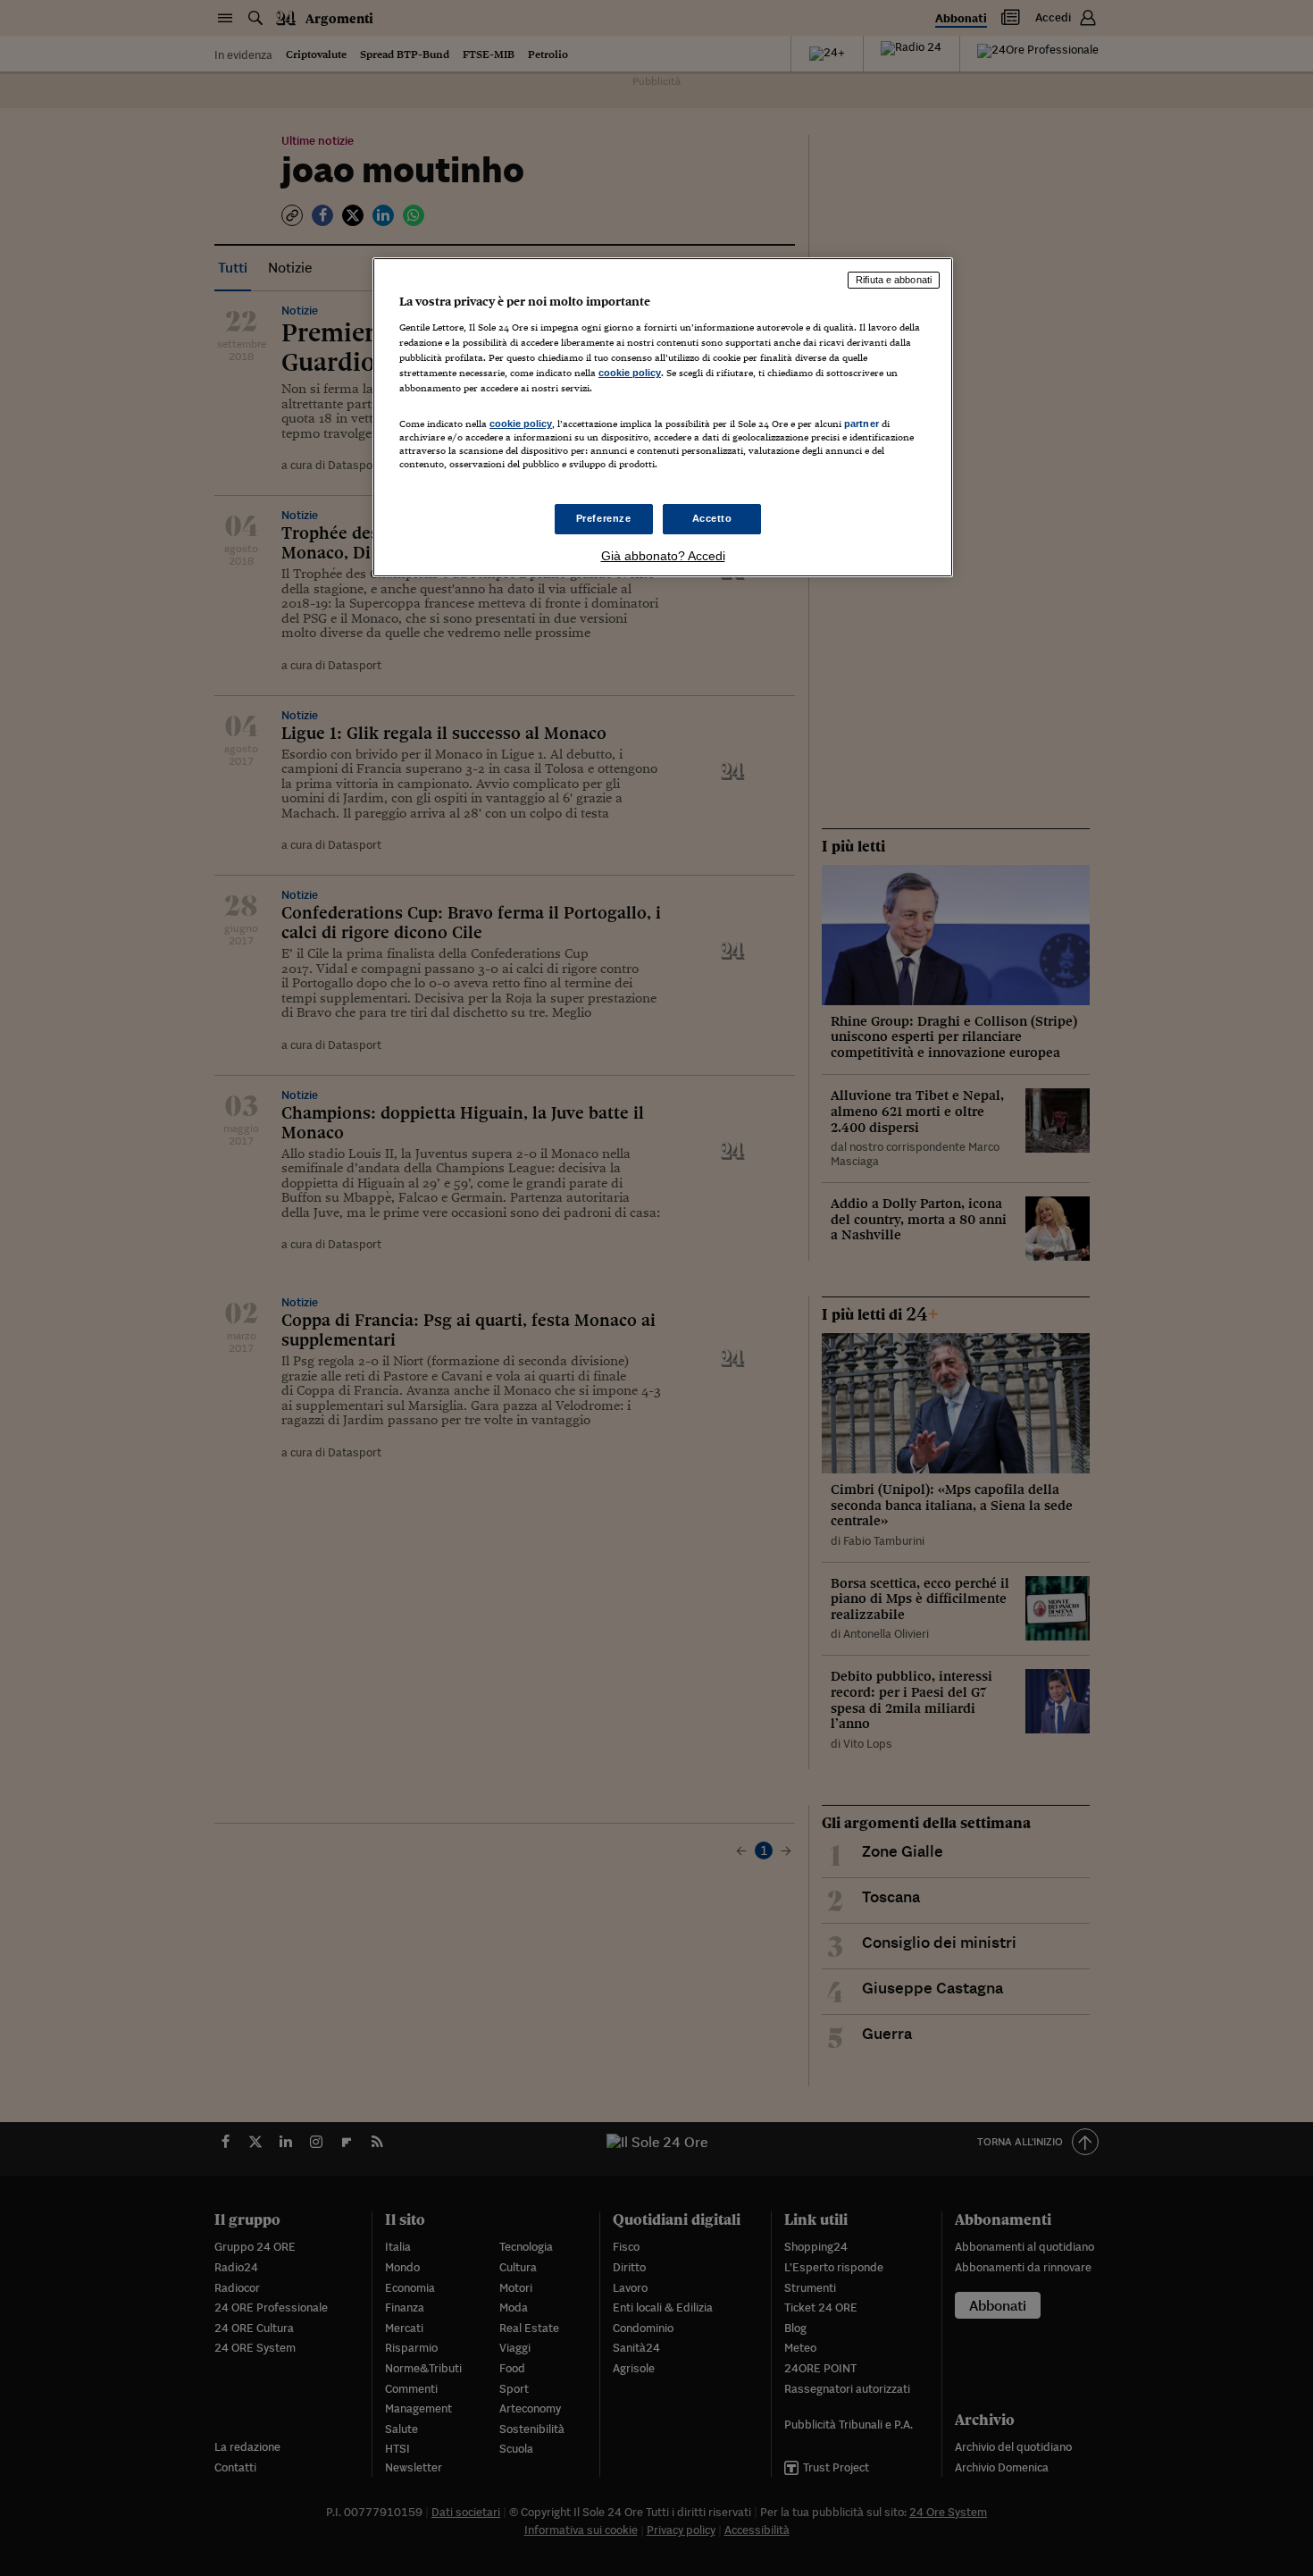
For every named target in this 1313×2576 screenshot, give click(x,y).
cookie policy (630, 373)
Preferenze (604, 518)
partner (861, 424)
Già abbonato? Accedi (663, 556)
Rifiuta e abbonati (894, 280)
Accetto (712, 518)
